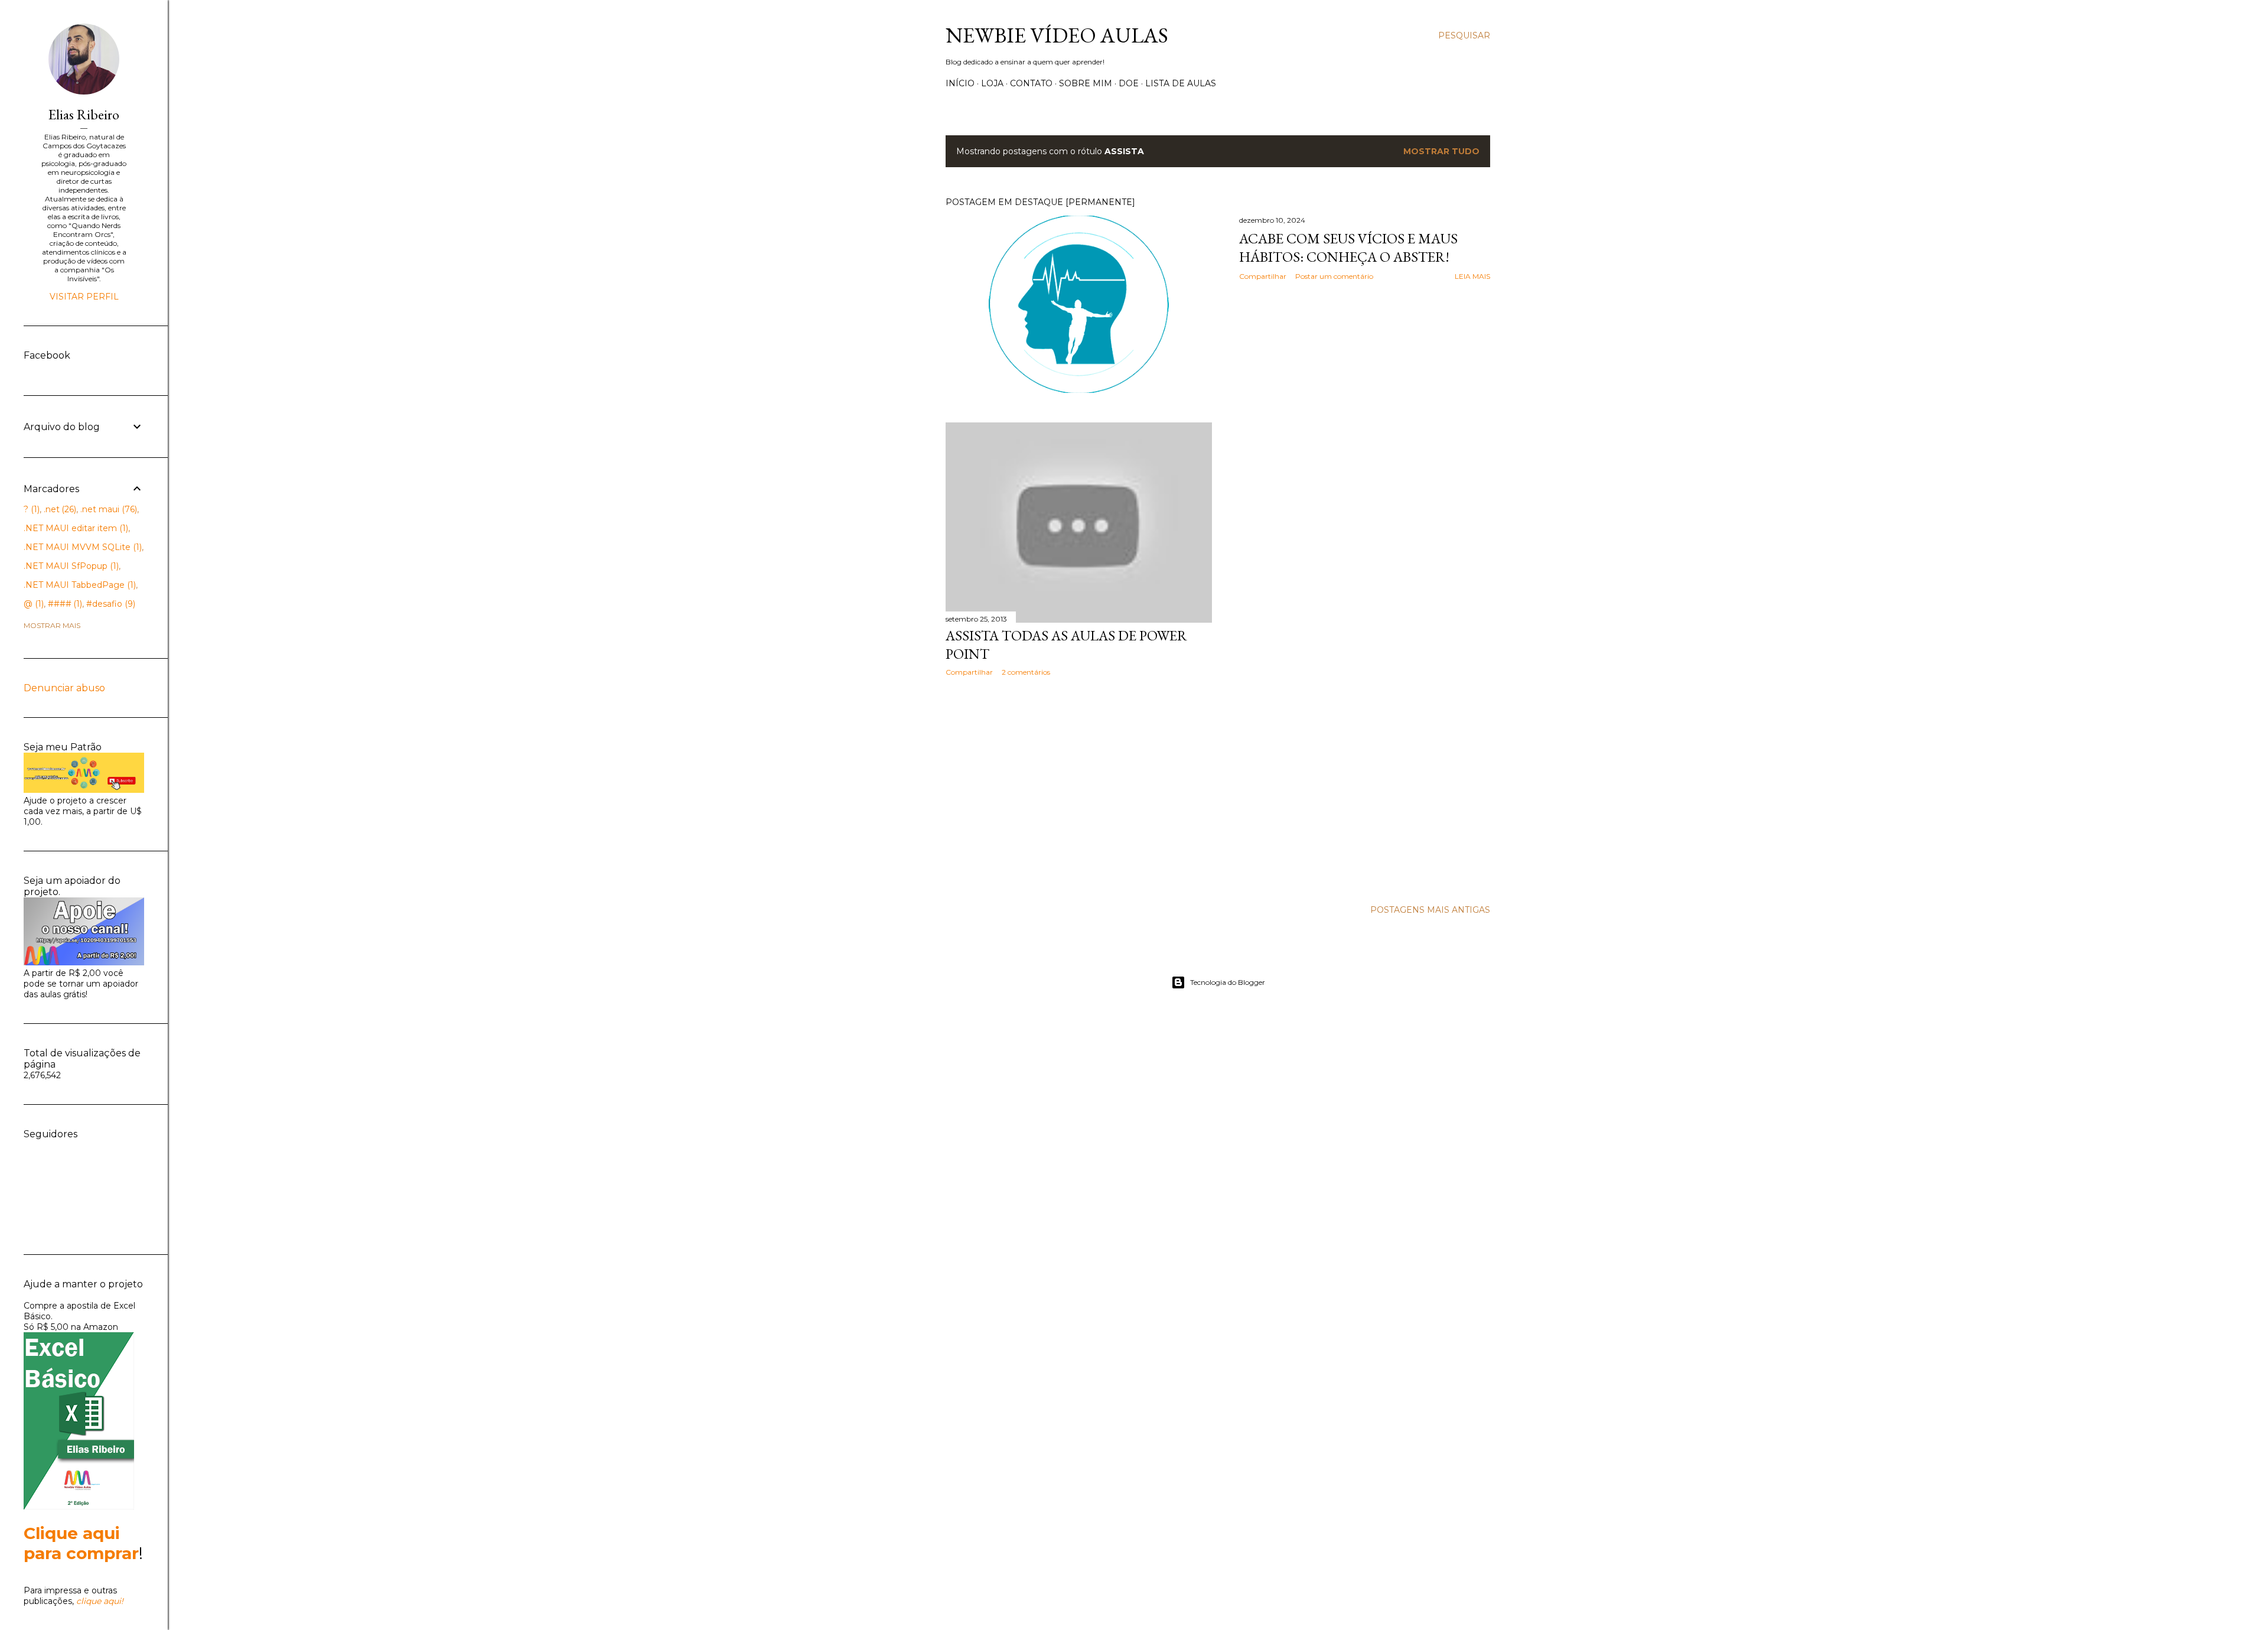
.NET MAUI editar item (75, 528)
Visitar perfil (84, 297)
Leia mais (1472, 276)
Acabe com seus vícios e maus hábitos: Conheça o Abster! (1348, 248)
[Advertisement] (1079, 789)
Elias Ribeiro (84, 114)
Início (960, 83)
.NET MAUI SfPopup (70, 566)
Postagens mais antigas (1430, 910)
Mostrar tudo (1441, 151)
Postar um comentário (1334, 276)
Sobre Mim (1086, 83)
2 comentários (1026, 672)
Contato (1031, 83)
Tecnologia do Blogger (1228, 982)
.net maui (107, 509)
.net (59, 509)
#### (64, 604)
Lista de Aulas (1181, 83)
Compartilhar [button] (1263, 276)
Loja (992, 83)
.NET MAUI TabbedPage (79, 585)
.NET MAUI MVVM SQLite (82, 547)
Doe (1129, 83)
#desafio (110, 604)
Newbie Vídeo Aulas (1057, 35)
